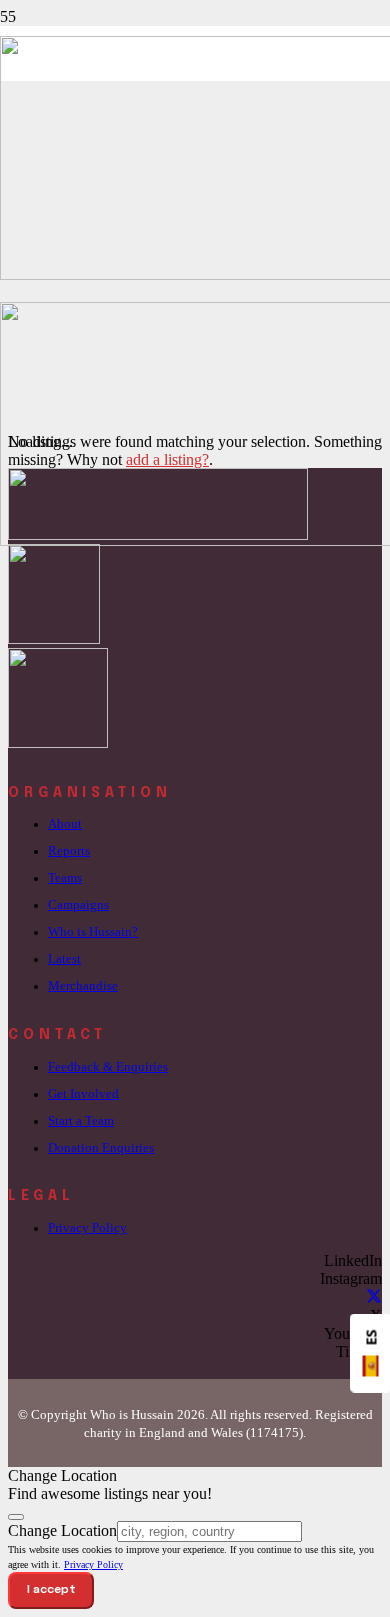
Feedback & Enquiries (108, 1067)
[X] (374, 1297)
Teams (65, 878)
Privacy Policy (87, 1228)
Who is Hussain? (93, 932)
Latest (64, 959)
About (65, 824)
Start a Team (81, 1121)
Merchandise (83, 986)
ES (371, 1338)
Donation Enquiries (101, 1148)
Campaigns (78, 905)
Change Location (62, 1530)
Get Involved (83, 1094)
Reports (69, 851)
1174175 (274, 1432)
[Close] (16, 1517)
